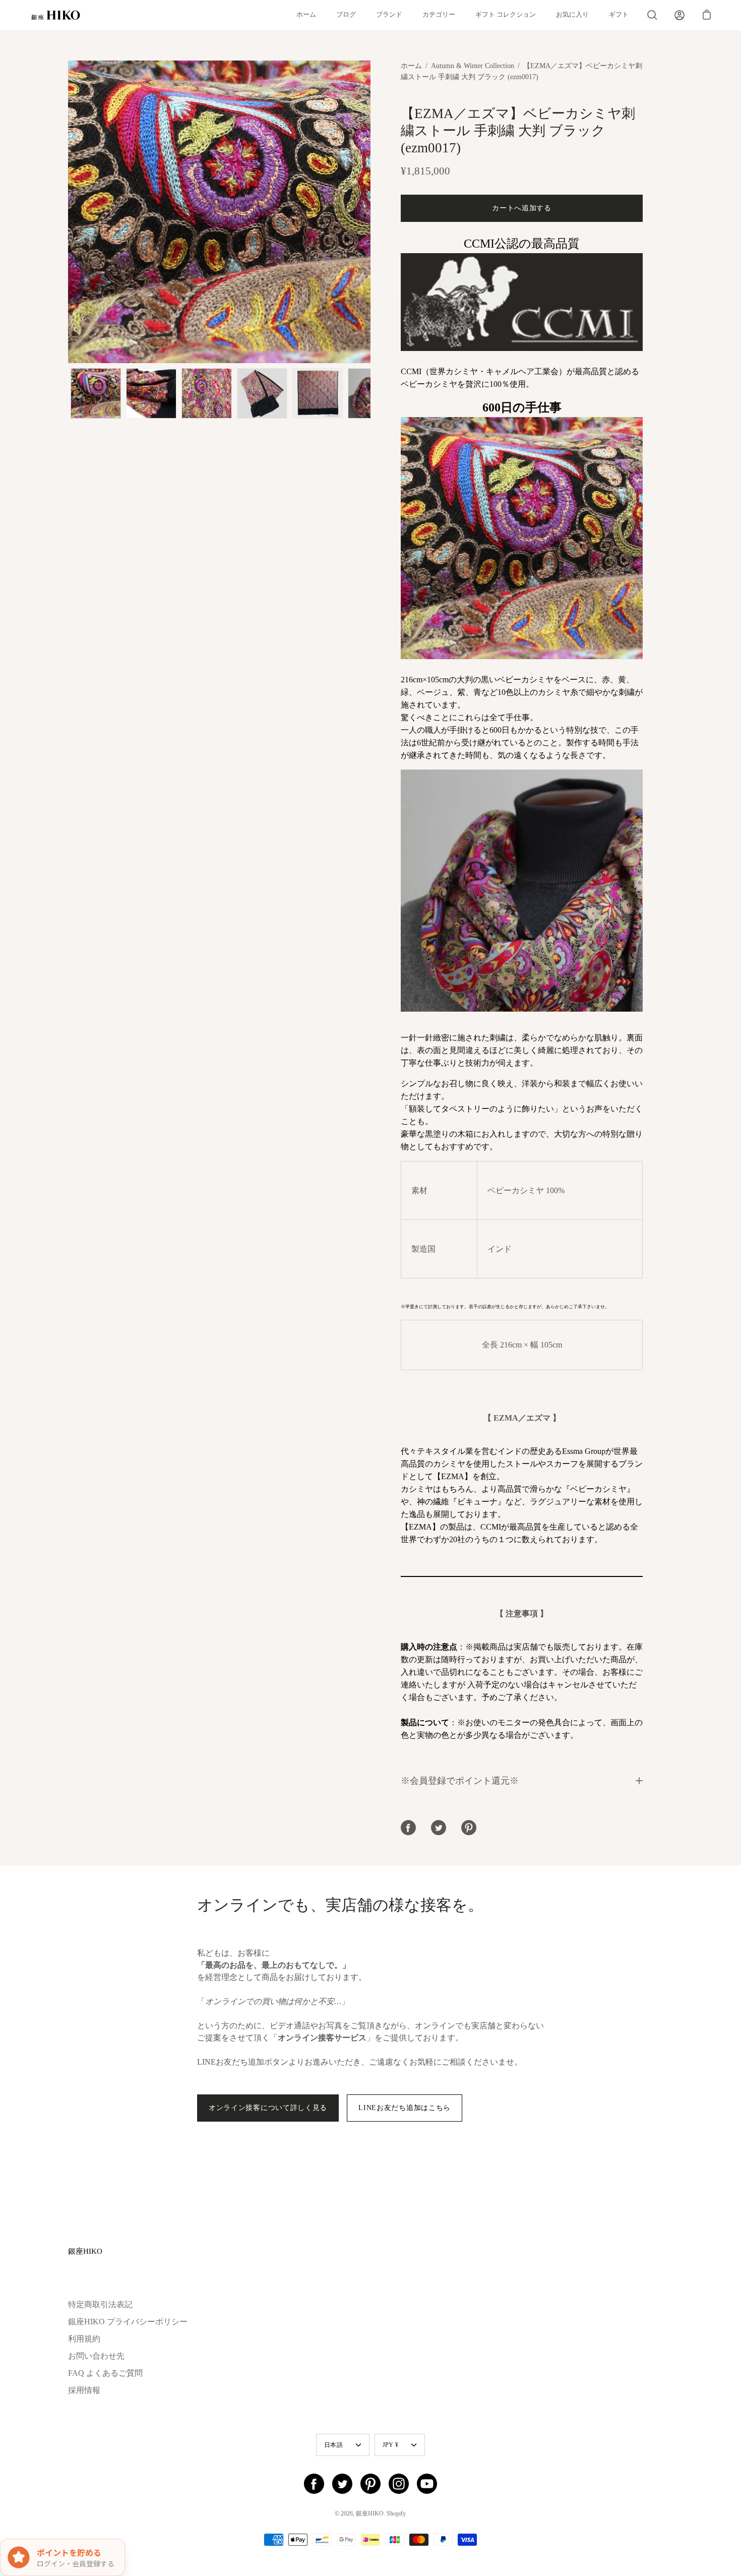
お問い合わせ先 (96, 2356)
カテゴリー (439, 15)
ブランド (389, 15)
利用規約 (84, 2339)
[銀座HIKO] (55, 15)
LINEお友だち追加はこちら (405, 2108)
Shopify (396, 2513)
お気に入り (572, 15)
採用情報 (84, 2390)
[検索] (652, 15)
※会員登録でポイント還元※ (460, 1781)
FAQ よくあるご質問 (105, 2373)
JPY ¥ (390, 2445)
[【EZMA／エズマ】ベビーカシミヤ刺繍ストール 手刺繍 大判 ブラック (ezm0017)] (96, 393)
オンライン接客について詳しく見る (268, 2108)
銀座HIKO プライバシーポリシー (128, 2322)
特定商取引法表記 (100, 2304)
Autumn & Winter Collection (473, 66)
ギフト (619, 15)
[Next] (371, 212)
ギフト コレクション (506, 15)
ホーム (306, 15)
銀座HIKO (85, 2251)
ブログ (346, 15)
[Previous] (68, 212)
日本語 (333, 2445)
